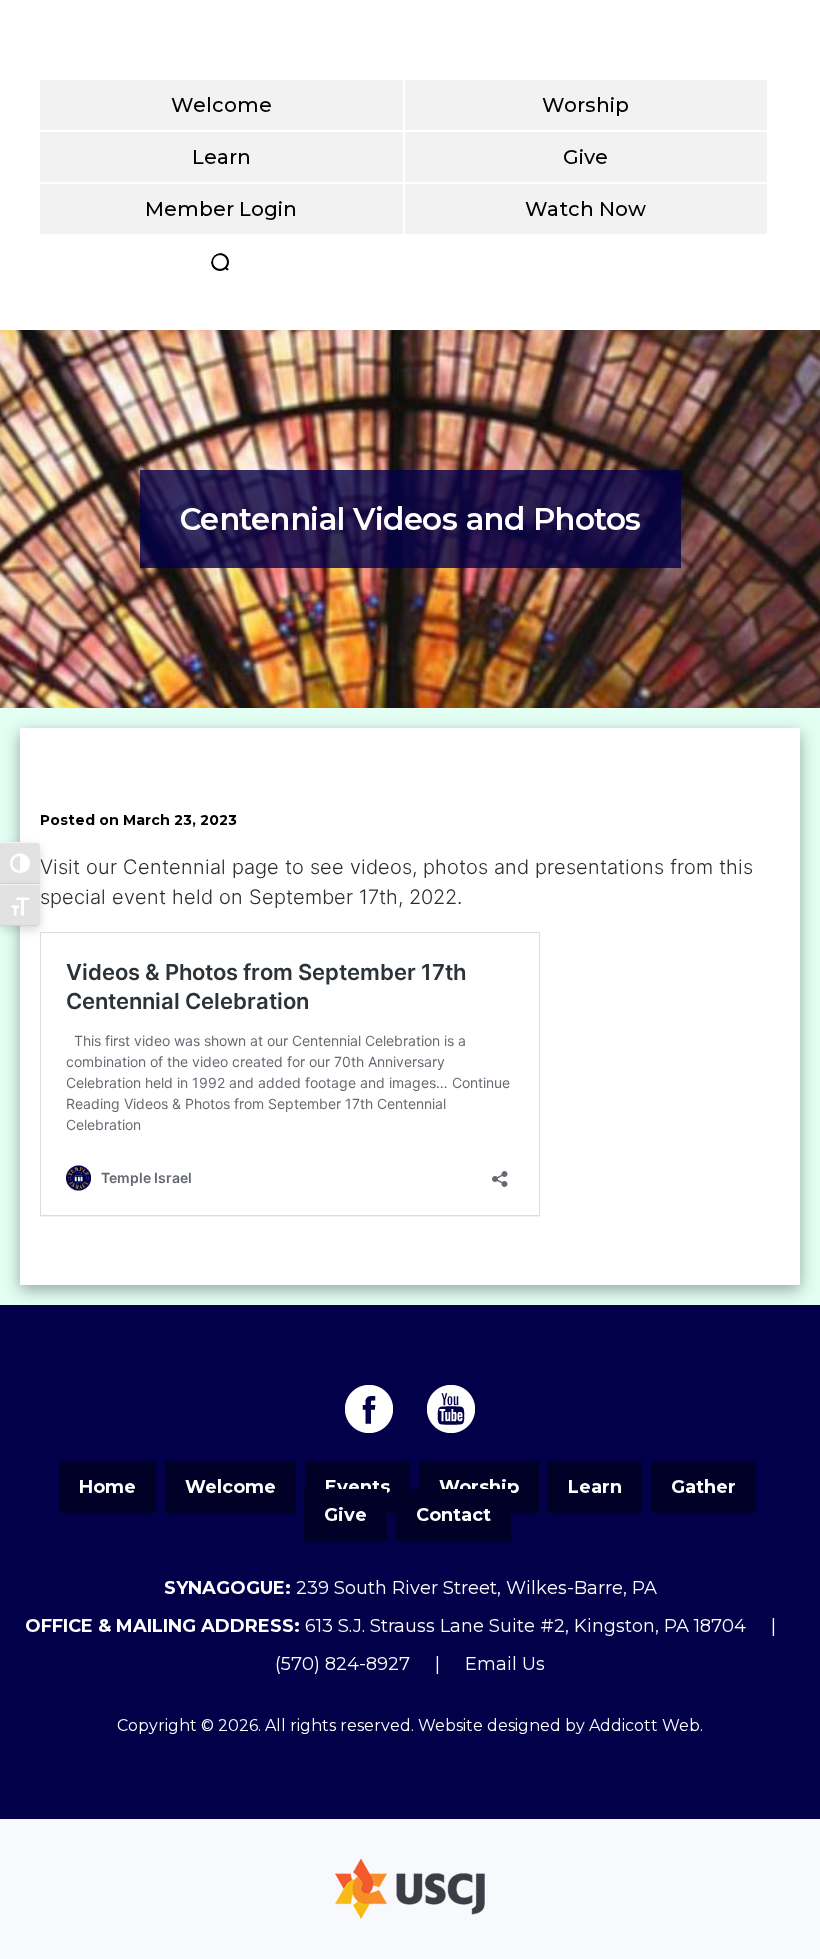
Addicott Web (644, 1725)
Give (585, 157)
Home (107, 1487)
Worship (585, 105)
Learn (221, 157)
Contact (453, 1515)
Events (357, 1487)
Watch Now (585, 209)
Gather (703, 1487)
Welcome (221, 105)
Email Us (505, 1664)
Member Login (221, 209)
